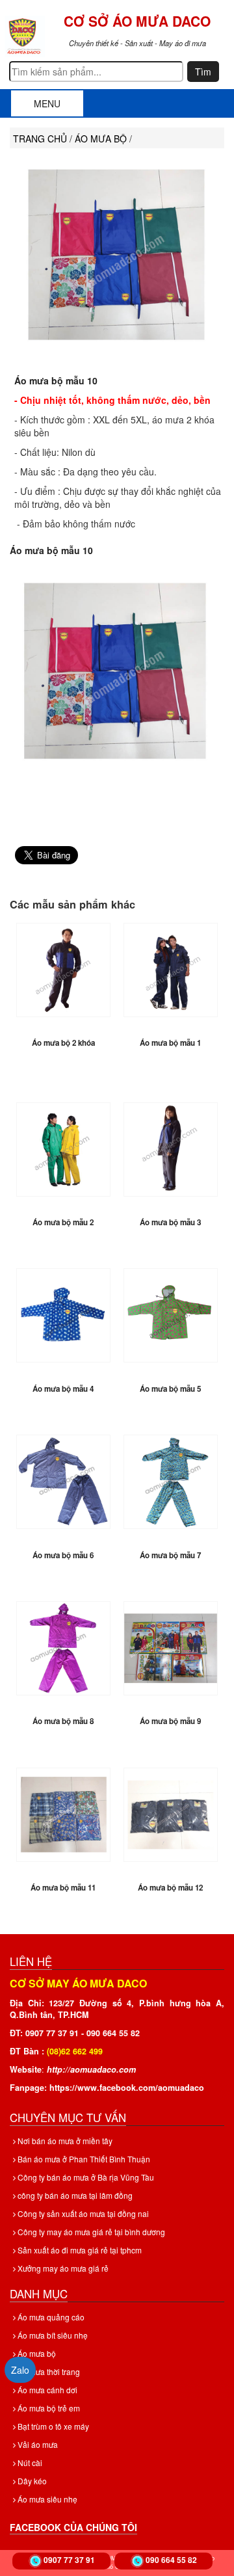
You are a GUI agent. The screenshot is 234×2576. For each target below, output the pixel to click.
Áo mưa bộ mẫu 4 (63, 1389)
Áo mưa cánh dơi (46, 2390)
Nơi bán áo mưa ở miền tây (64, 2141)
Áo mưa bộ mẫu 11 (63, 1888)
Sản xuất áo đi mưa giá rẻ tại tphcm (79, 2250)
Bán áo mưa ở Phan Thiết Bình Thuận (83, 2159)
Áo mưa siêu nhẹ (46, 2499)
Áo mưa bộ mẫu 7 (170, 1555)
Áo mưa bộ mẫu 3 (170, 1222)
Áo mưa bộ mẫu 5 (170, 1389)
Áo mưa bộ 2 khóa (63, 1043)
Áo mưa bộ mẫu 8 (63, 1721)
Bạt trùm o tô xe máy (52, 2426)
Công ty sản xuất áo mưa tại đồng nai (82, 2213)
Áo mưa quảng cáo (50, 2317)
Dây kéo (31, 2481)
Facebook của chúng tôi (73, 2527)
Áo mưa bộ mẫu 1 (170, 1043)
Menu (47, 103)
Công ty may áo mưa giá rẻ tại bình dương (90, 2232)
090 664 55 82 (171, 2560)
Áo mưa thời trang (48, 2371)
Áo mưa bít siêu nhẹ (52, 2335)
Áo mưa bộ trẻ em (48, 2408)
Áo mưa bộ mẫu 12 (170, 1888)
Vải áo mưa (37, 2444)
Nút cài (29, 2463)
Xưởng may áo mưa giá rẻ (62, 2268)
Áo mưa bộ (36, 2353)
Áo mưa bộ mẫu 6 (63, 1555)
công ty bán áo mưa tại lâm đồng (74, 2195)
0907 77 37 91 (69, 2560)
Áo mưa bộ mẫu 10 (56, 380)
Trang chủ (40, 139)
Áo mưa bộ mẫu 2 (63, 1222)
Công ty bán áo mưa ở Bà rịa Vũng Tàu (85, 2177)
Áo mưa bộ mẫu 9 (170, 1721)
